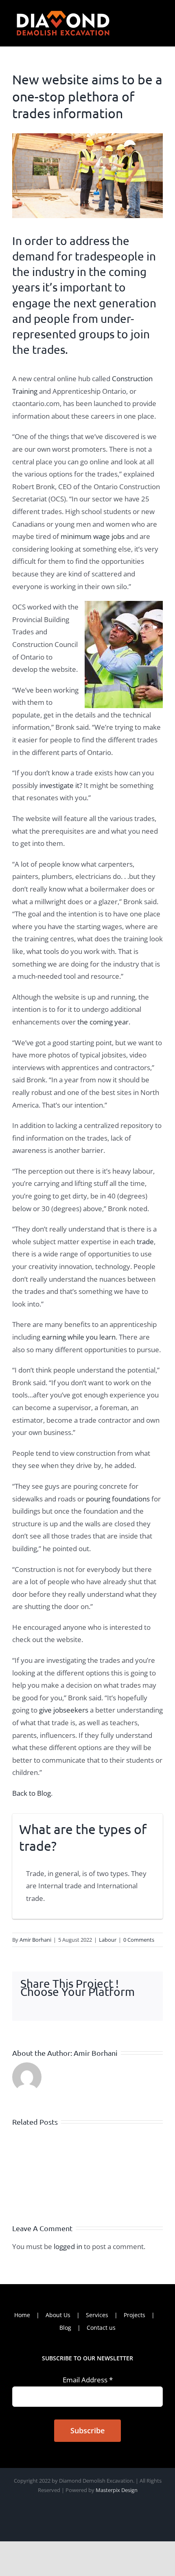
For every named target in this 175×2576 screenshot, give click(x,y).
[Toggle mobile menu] (160, 13)
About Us (58, 2315)
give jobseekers (63, 1710)
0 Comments (139, 1940)
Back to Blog (32, 1793)
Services (97, 2315)
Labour (108, 1940)
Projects (135, 2315)
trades (49, 350)
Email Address (88, 2380)
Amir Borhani (35, 1940)
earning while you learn (79, 1337)
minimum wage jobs (93, 536)
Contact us (101, 2328)
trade (144, 1242)
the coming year (103, 1022)
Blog (65, 2328)
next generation (115, 303)
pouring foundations (118, 1499)
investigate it (59, 785)
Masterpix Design (117, 2490)
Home (22, 2315)
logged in (68, 2246)
